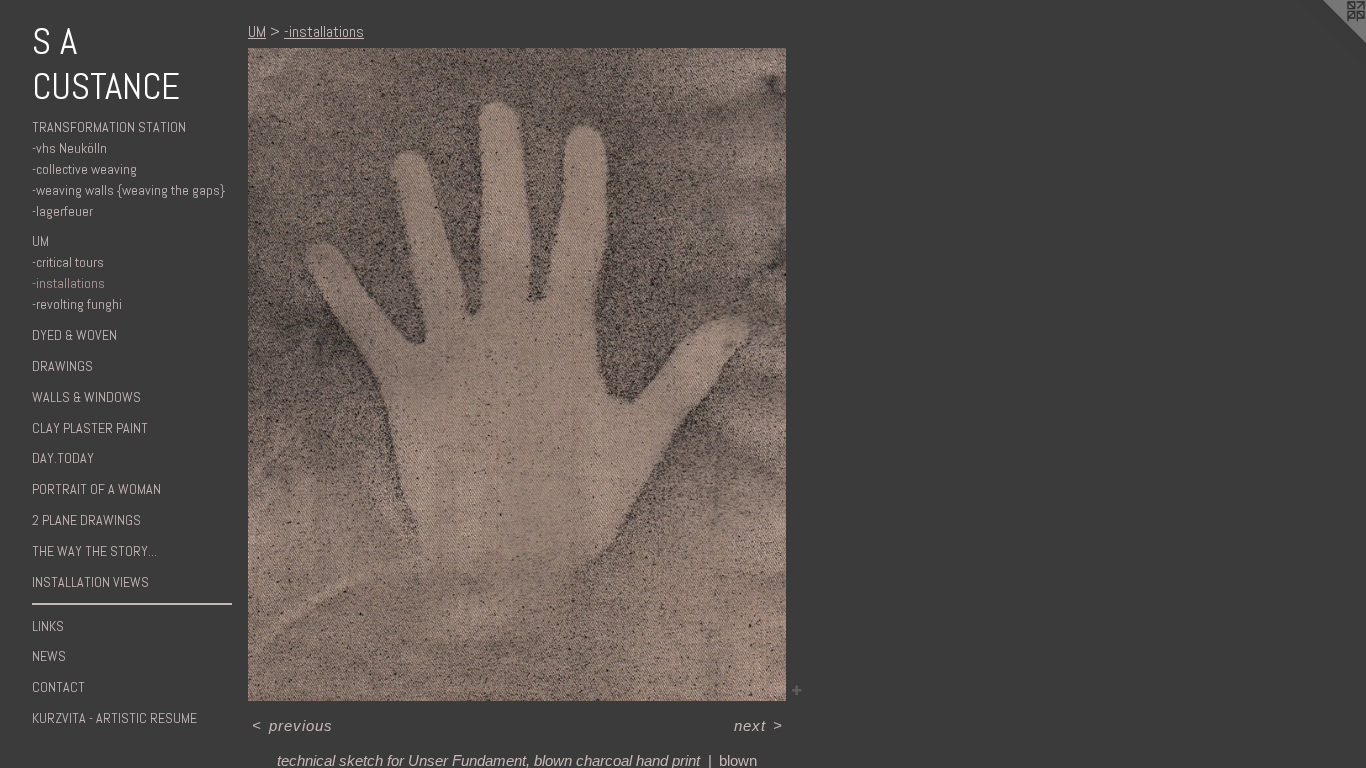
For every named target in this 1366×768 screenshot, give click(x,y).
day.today (63, 458)
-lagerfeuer (62, 211)
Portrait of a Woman (96, 489)
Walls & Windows (86, 397)
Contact (58, 687)
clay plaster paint (90, 428)
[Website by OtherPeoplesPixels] (1326, 40)
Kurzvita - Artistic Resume (114, 718)
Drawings (62, 366)
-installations (68, 283)
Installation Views (90, 582)
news (49, 656)
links (48, 626)
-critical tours (68, 262)
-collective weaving (84, 169)
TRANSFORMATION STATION (109, 127)
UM (40, 241)
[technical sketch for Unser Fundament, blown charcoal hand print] (517, 374)
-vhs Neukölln (69, 148)
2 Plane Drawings (86, 520)
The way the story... (94, 551)
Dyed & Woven (74, 335)
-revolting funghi (77, 304)
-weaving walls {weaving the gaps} (128, 190)
